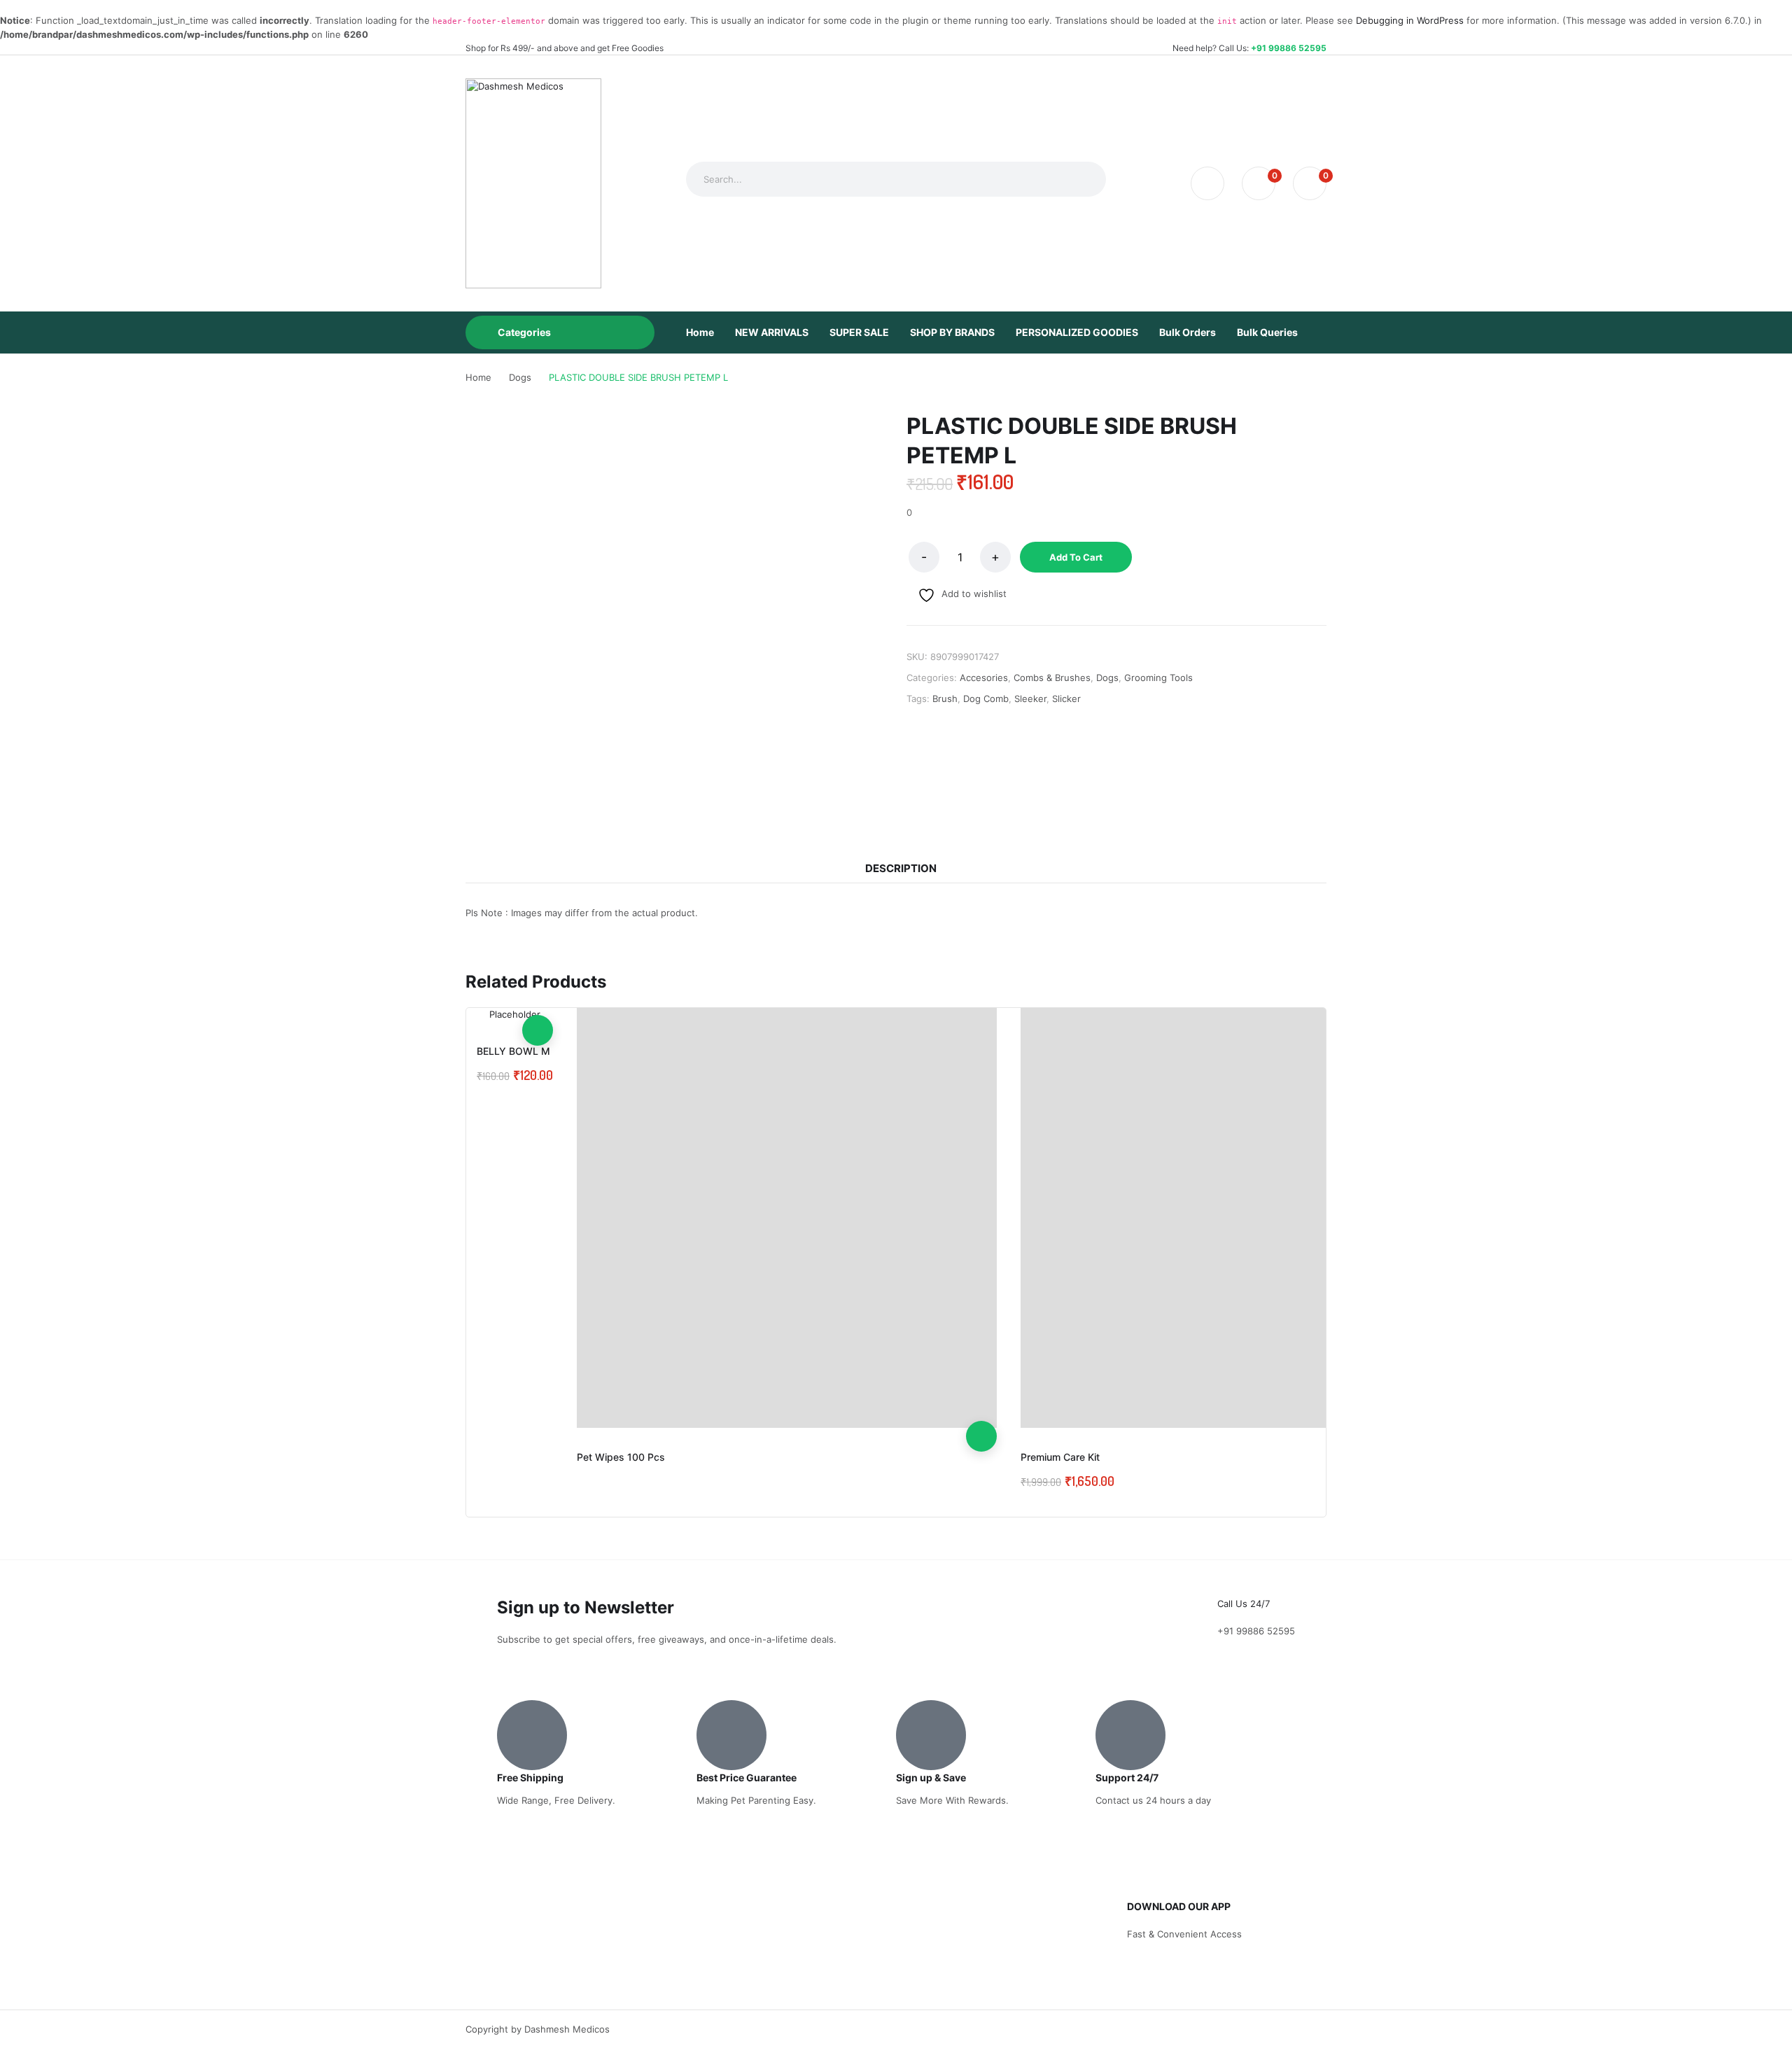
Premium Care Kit (1060, 1457)
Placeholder (515, 1014)
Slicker (1066, 699)
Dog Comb (986, 699)
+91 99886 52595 (1289, 48)
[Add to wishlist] (981, 1375)
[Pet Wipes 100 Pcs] (787, 1218)
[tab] (901, 869)
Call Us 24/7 (1244, 1604)
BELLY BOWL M (513, 1051)
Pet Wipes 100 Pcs (621, 1457)
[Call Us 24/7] (1235, 1578)
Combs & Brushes (1052, 678)
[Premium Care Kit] (1231, 1218)
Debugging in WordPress (1410, 20)
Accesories (984, 678)
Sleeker (1030, 699)
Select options (981, 1436)
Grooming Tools (1158, 678)
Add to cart (1076, 557)
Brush (945, 699)
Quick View (981, 1405)
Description (901, 868)
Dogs (1107, 678)
